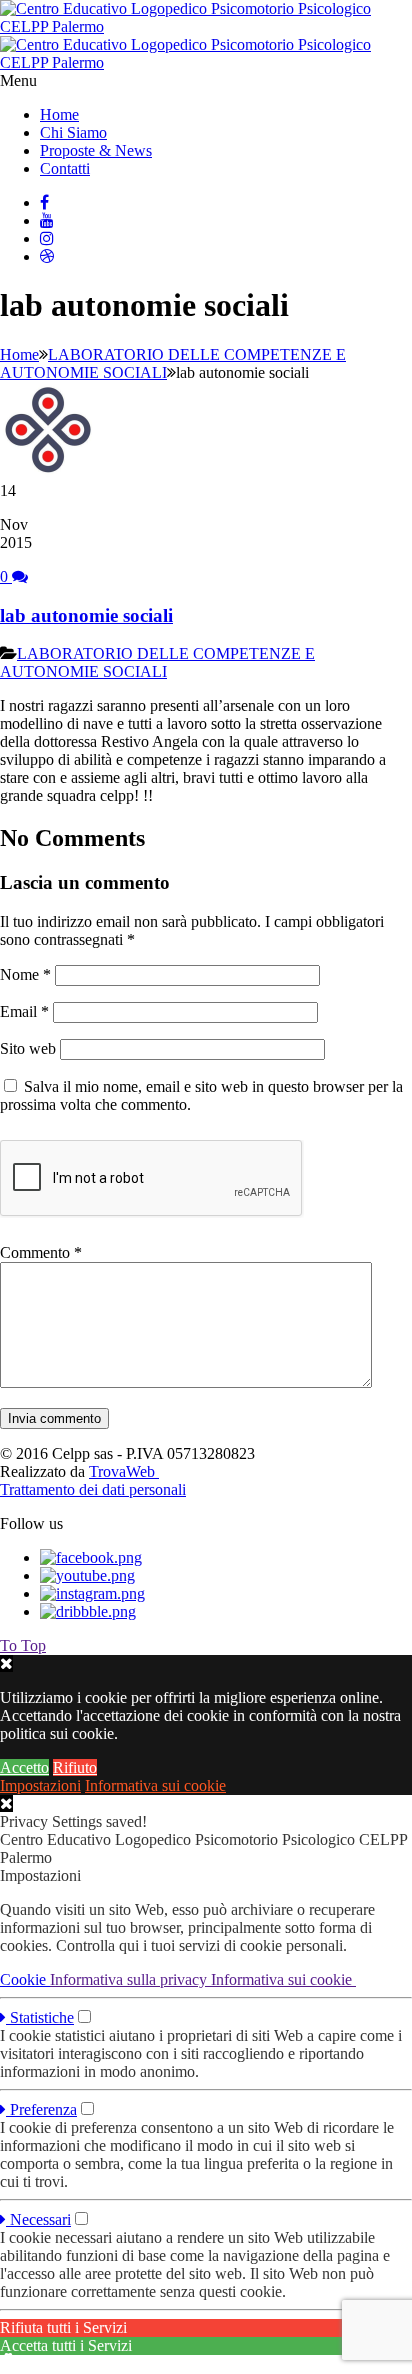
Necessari (38, 2219)
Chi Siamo (73, 132)
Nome (25, 974)
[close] (6, 1803)
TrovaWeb (124, 1471)
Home (59, 114)
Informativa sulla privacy (130, 1979)
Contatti (65, 168)
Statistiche (40, 2017)
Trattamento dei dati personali (93, 1489)
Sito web (28, 1048)
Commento (41, 1252)
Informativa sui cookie (155, 1785)
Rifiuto (75, 1767)
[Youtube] (47, 220)
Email (24, 1011)
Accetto (24, 1767)
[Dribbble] (47, 256)
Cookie (25, 1979)
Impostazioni (40, 1785)
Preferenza (41, 2109)
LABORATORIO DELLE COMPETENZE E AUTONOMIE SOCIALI (157, 662)
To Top (23, 1645)
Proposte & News (96, 150)
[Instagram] (47, 238)
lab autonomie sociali (86, 615)
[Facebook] (44, 202)
